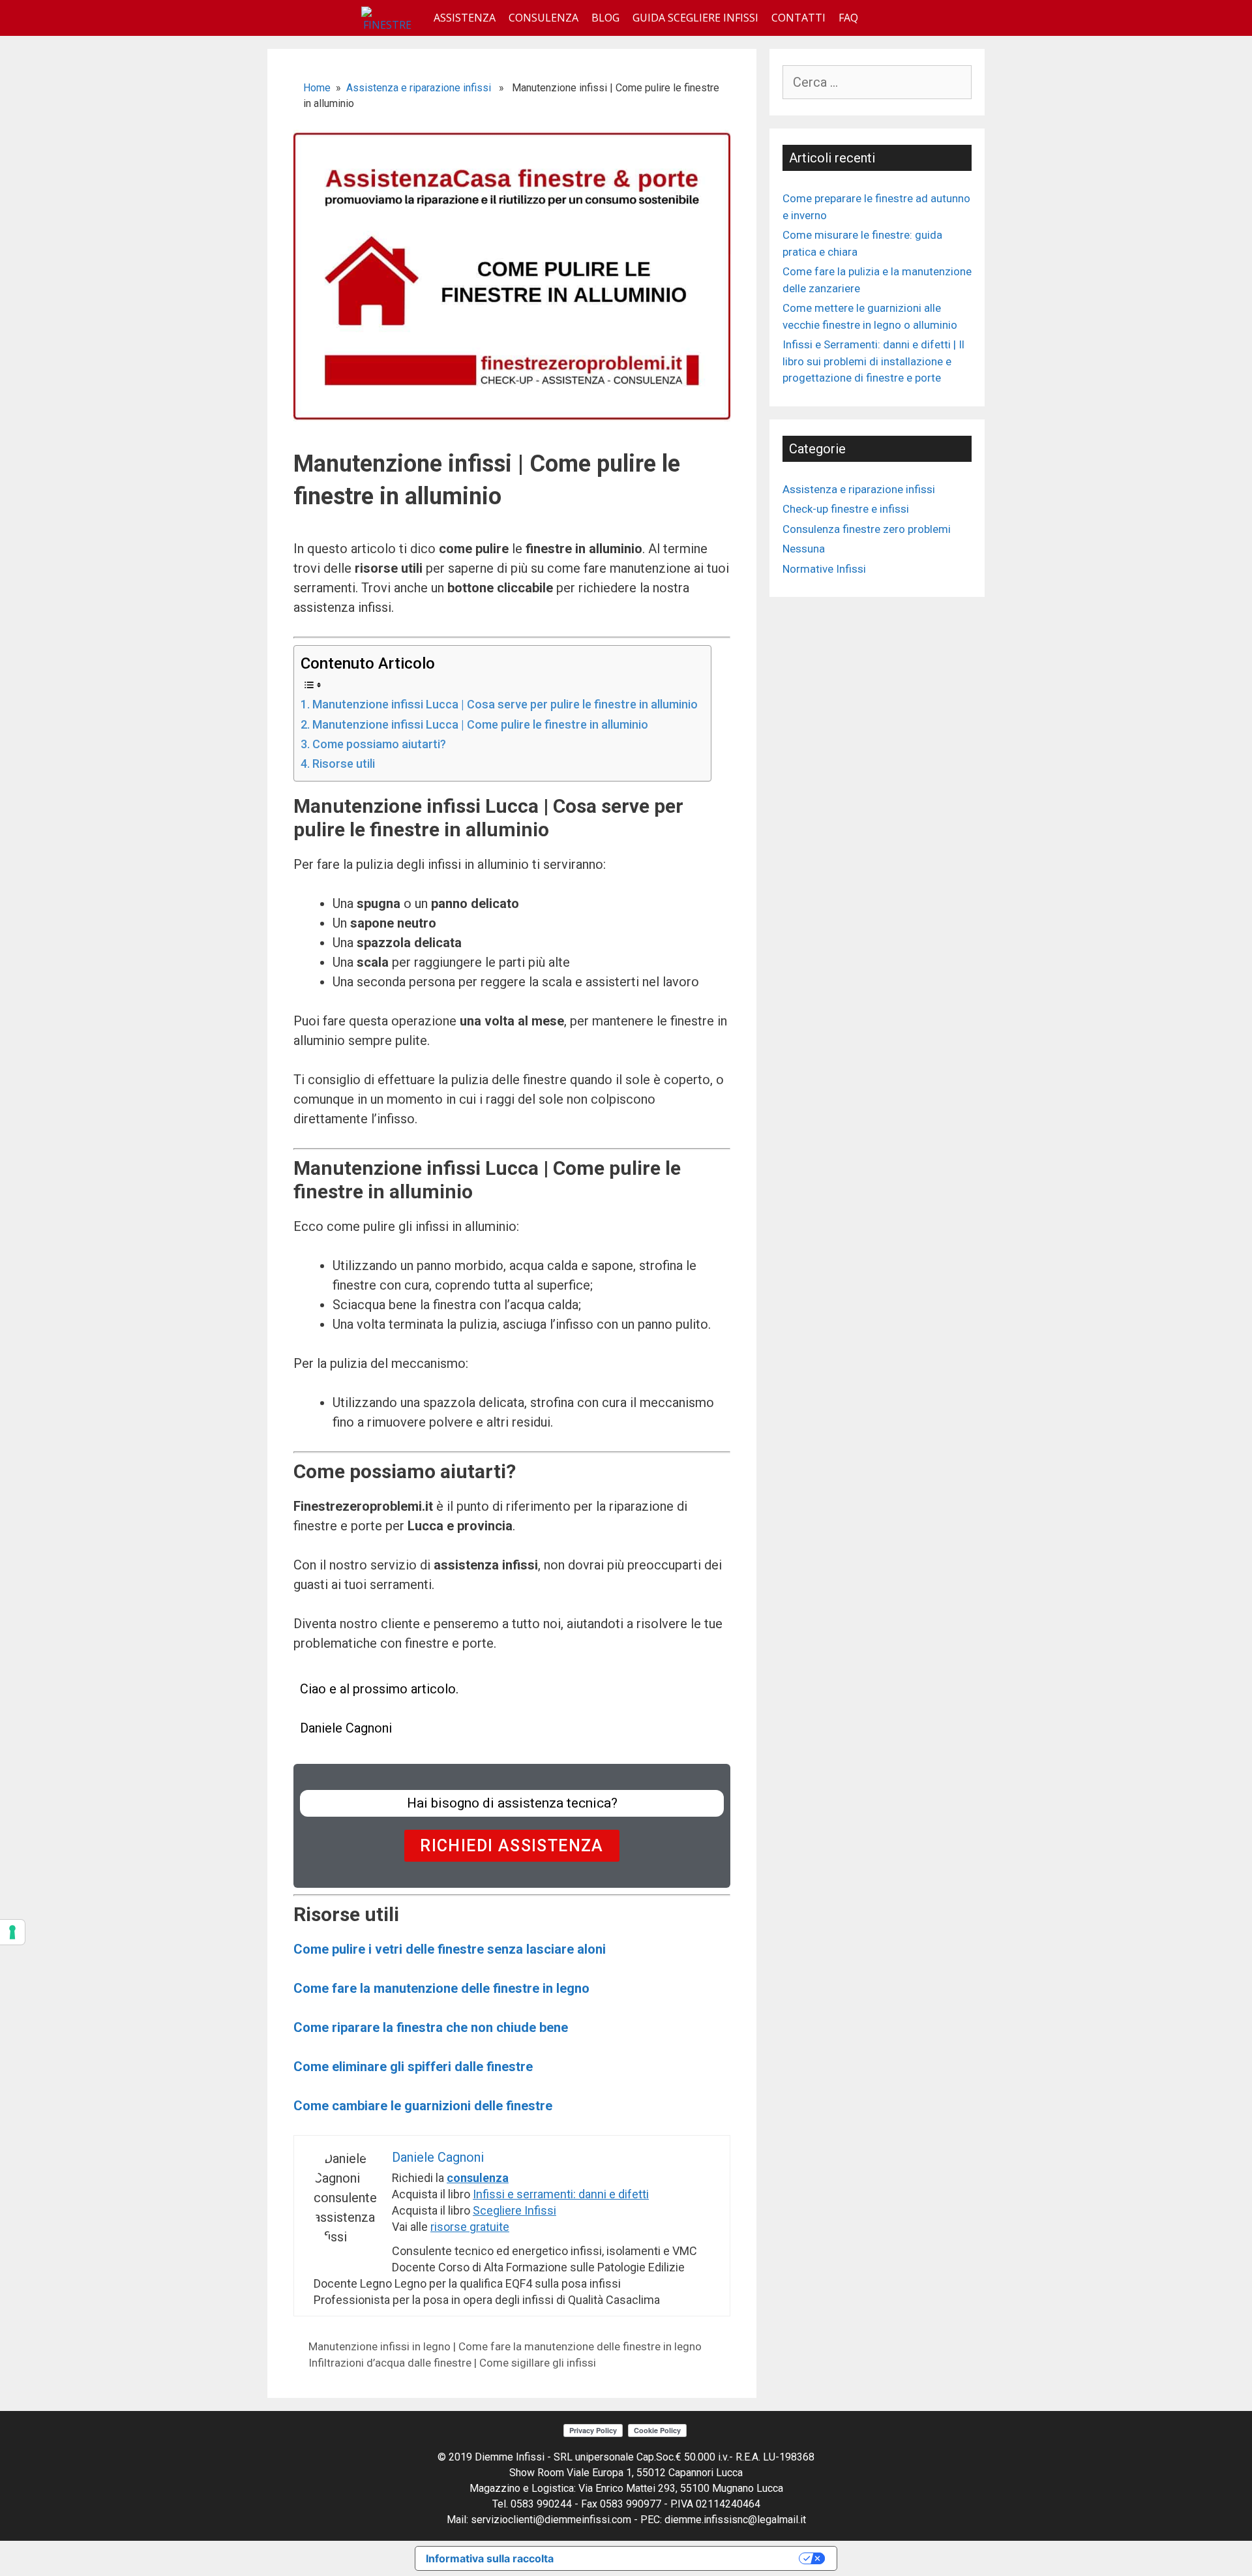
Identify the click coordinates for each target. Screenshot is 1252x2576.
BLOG (605, 18)
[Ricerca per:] (877, 83)
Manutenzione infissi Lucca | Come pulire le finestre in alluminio (480, 724)
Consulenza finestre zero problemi (867, 529)
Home (317, 88)
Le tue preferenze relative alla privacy (683, 2558)
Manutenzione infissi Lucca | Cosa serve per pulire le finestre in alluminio (505, 704)
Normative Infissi (824, 569)
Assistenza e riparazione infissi (419, 88)
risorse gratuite (470, 2227)
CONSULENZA (544, 18)
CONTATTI (798, 18)
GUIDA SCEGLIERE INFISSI (695, 18)
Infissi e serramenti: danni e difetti (561, 2194)
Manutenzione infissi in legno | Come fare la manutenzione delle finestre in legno (505, 2346)
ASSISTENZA (465, 18)
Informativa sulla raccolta (490, 2558)
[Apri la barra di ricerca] (878, 18)
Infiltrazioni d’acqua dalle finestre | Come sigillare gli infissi (452, 2363)
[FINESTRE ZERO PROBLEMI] (391, 18)
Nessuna (804, 549)
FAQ (848, 18)
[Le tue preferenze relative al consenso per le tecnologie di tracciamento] (12, 1932)
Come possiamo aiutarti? (379, 744)
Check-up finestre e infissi (846, 509)
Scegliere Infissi (514, 2210)
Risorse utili (344, 764)
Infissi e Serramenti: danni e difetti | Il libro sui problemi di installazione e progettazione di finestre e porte (873, 361)
